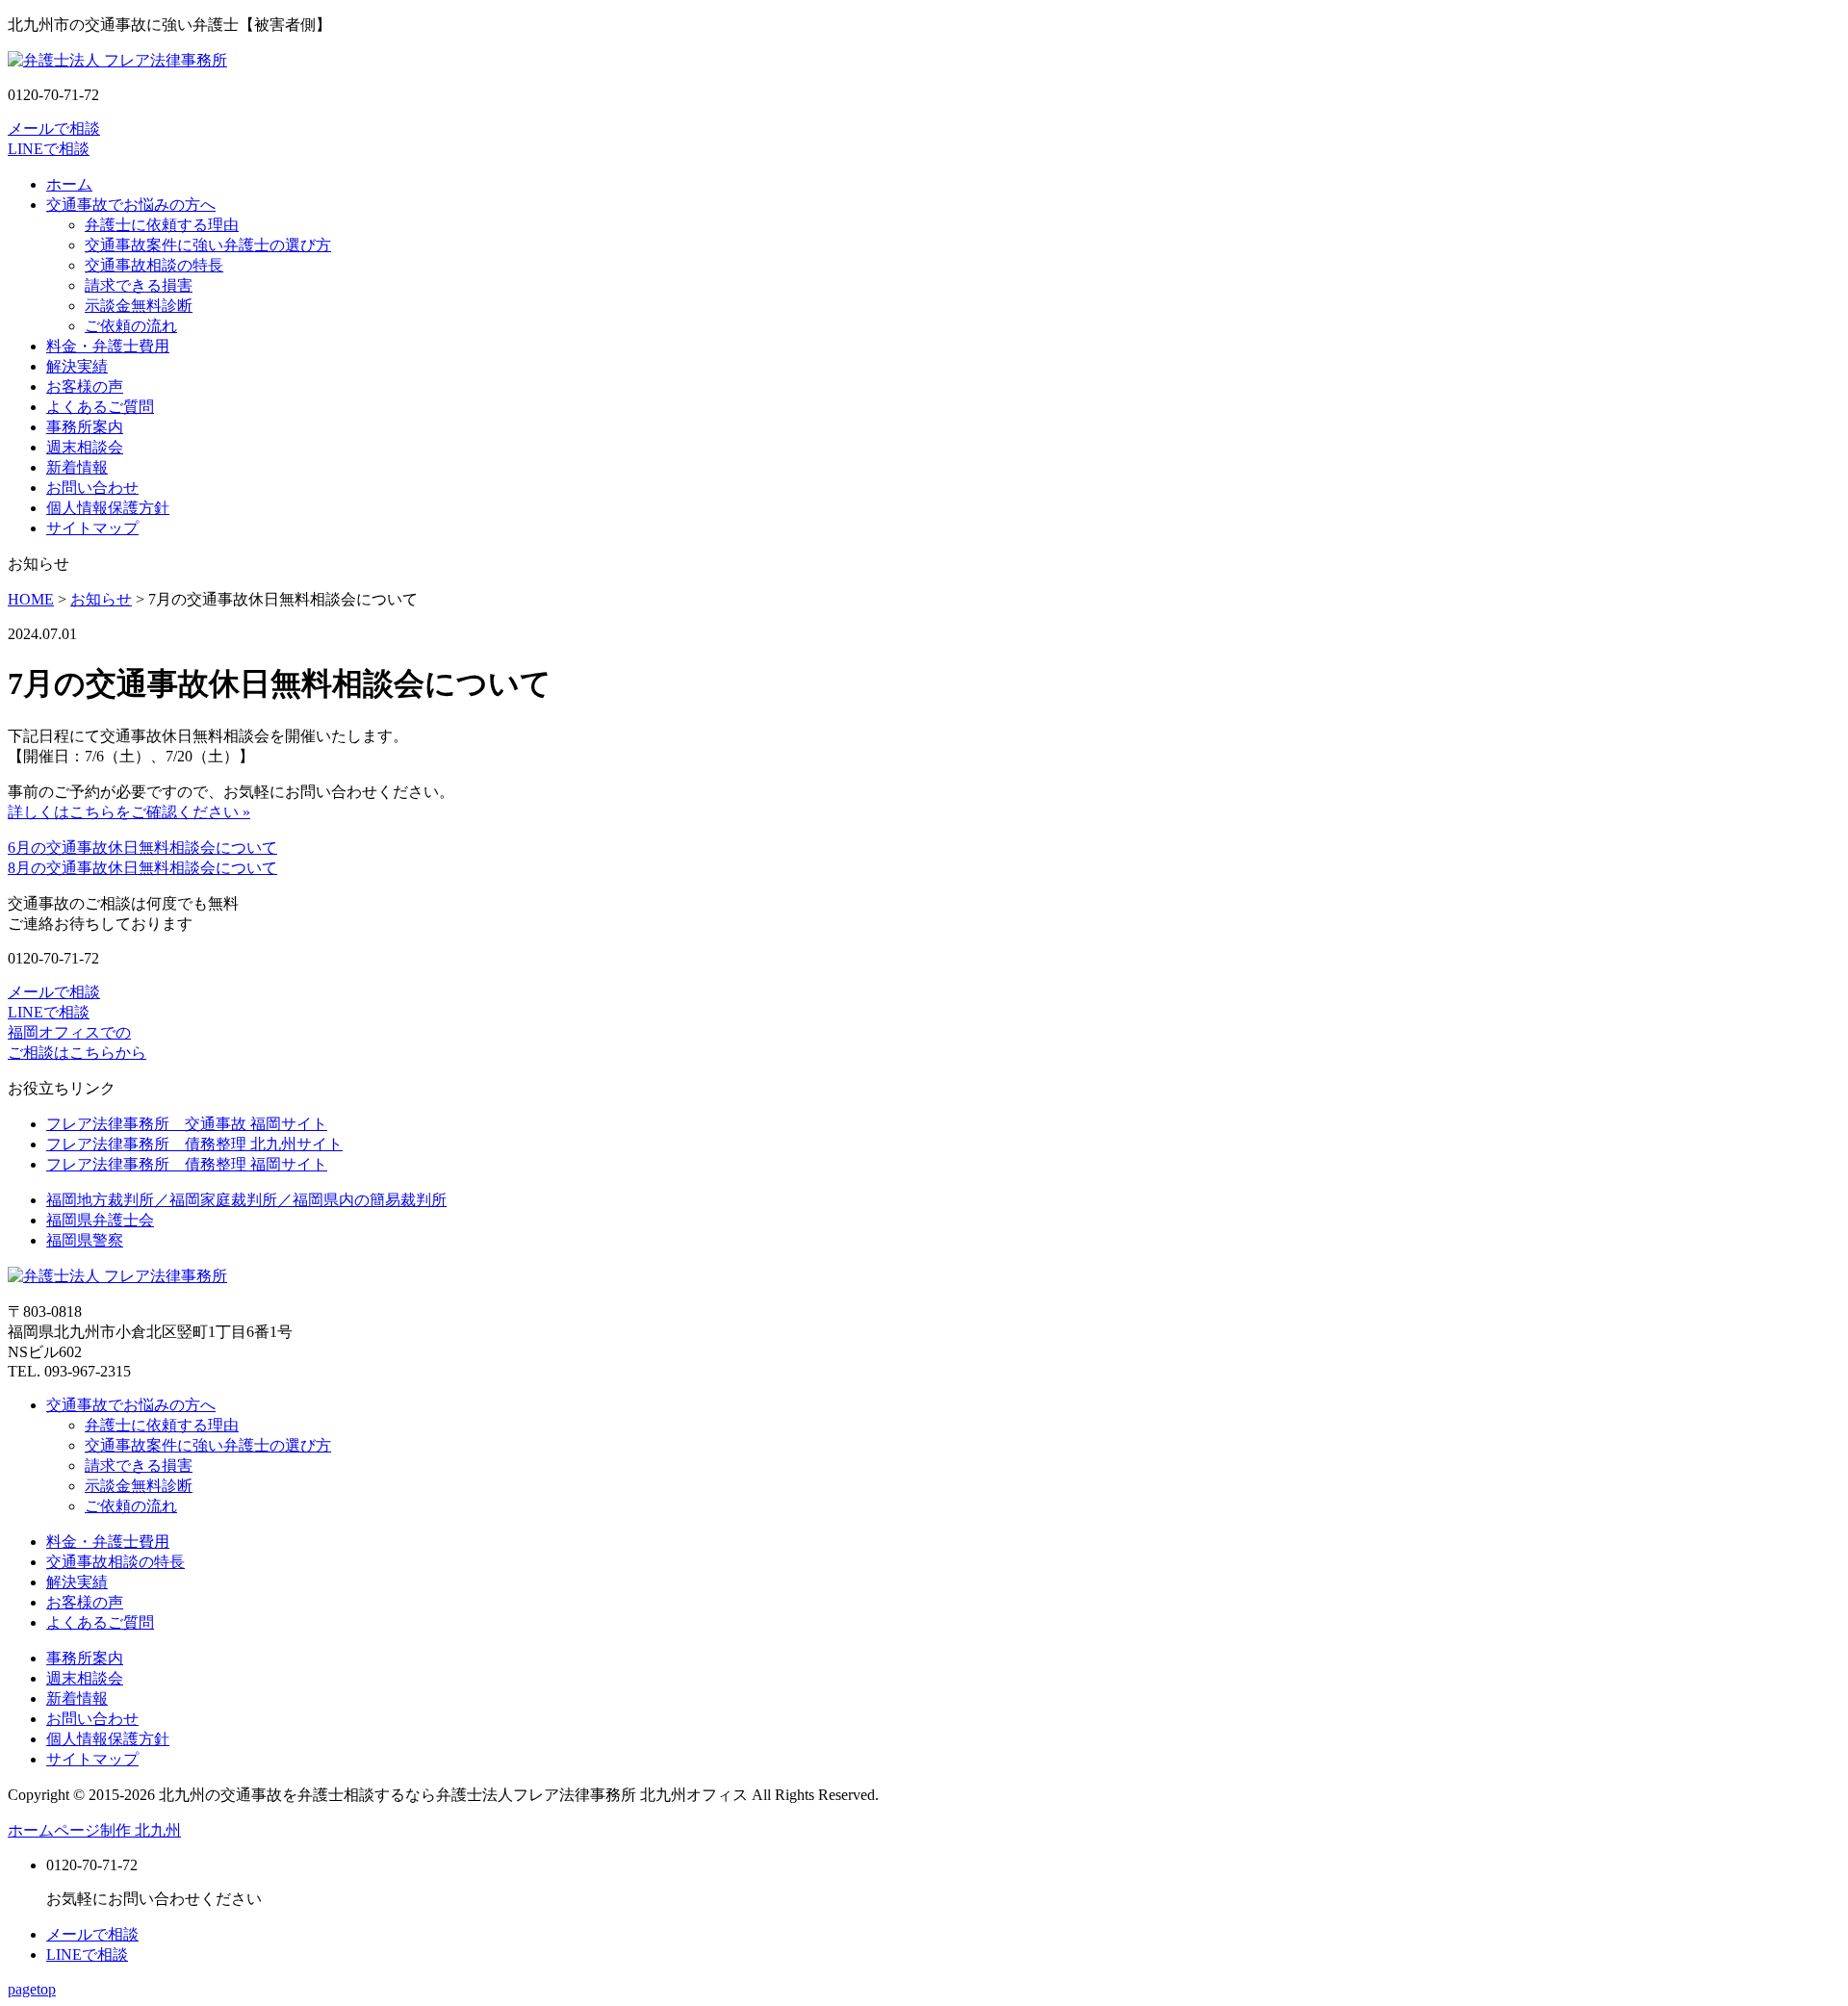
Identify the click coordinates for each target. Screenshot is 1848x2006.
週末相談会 (85, 447)
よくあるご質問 (100, 407)
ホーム (69, 184)
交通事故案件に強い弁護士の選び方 (208, 245)
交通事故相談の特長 (154, 265)
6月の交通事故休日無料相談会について (142, 848)
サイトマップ (92, 528)
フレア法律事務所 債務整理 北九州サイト (194, 1144)
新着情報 (77, 467)
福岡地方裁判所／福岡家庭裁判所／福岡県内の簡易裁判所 (246, 1200)
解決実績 (77, 366)
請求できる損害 (139, 285)
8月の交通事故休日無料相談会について (142, 868)
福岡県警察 (85, 1240)
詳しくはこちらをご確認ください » (129, 812)
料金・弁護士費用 (108, 346)
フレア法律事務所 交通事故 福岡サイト (187, 1124)
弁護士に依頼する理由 (162, 225)
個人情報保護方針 (108, 508)
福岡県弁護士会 (100, 1220)
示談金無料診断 (139, 306)
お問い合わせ (92, 488)
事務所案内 (85, 427)
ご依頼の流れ (131, 326)
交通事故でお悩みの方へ (131, 205)
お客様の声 (85, 386)
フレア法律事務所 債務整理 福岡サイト (187, 1164)
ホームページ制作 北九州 (94, 1830)
